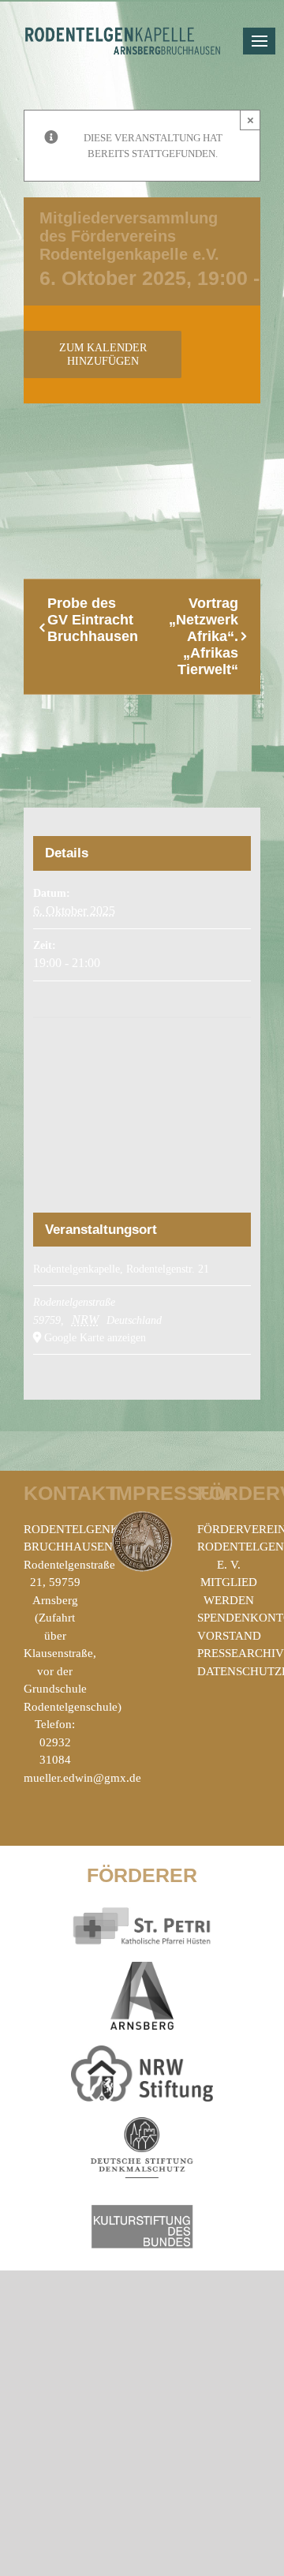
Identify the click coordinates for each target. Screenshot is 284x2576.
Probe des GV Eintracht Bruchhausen (93, 620)
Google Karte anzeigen (95, 1338)
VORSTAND (229, 1636)
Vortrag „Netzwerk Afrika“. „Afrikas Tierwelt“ (204, 636)
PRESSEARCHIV (241, 1653)
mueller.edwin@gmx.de (82, 1778)
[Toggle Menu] (259, 41)
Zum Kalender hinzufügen (103, 354)
